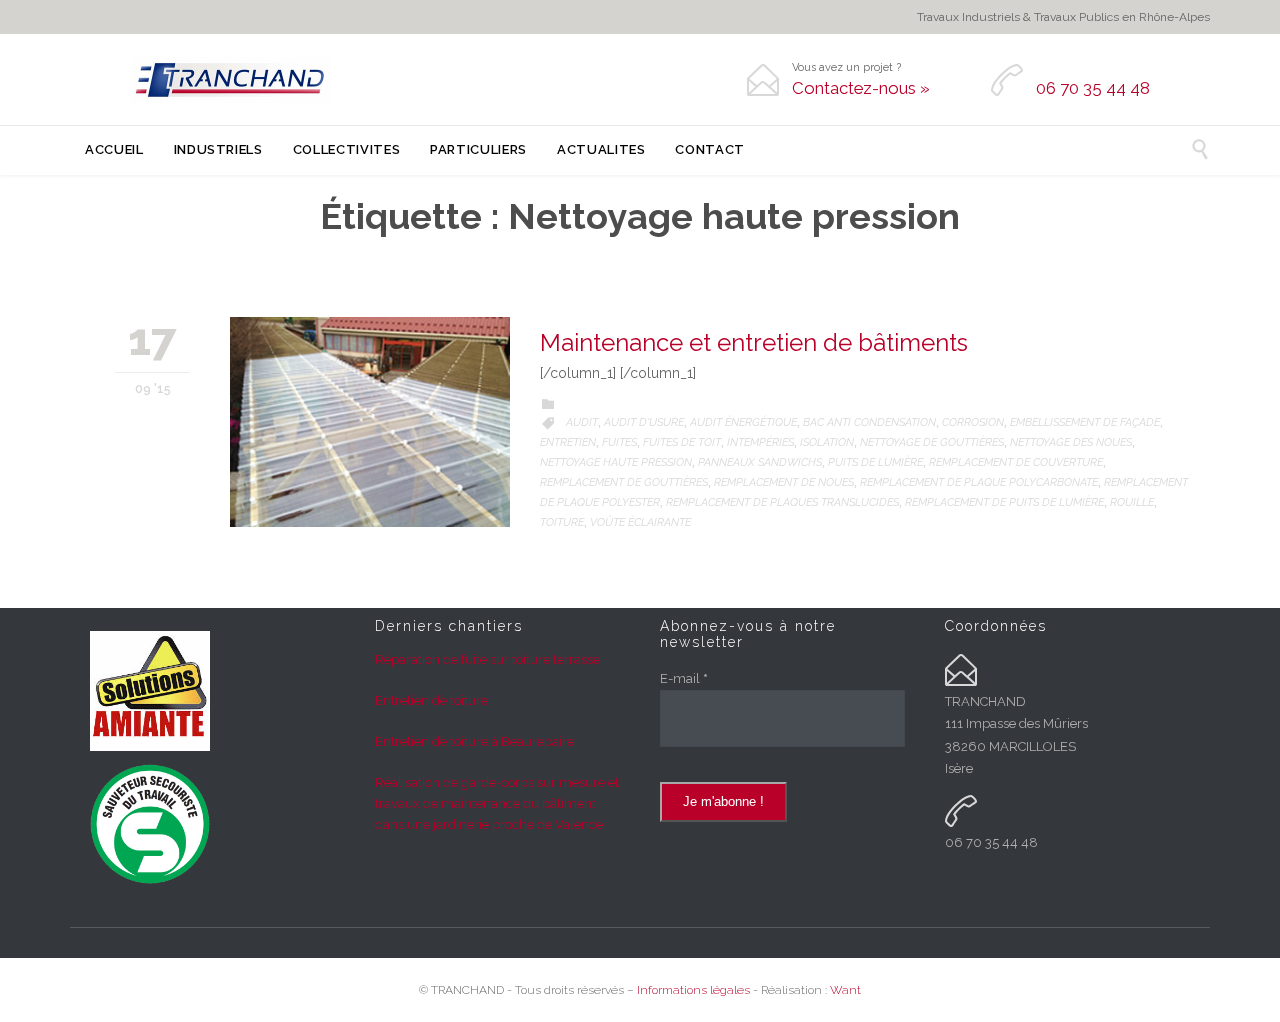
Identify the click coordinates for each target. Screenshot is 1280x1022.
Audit (582, 422)
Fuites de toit (682, 442)
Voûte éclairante (640, 522)
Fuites (619, 442)
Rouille (1132, 502)
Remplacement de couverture (1016, 462)
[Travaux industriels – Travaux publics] (230, 80)
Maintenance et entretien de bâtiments (754, 342)
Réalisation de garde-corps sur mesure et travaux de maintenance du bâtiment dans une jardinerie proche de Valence (497, 803)
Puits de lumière (875, 462)
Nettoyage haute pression (616, 462)
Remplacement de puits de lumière (1004, 502)
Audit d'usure (644, 422)
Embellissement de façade (1085, 422)
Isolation (827, 442)
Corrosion (973, 422)
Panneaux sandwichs (760, 462)
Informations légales (693, 990)
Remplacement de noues (784, 482)
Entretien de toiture (431, 700)
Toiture (562, 522)
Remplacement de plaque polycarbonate (979, 482)
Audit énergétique (743, 422)
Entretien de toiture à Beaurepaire (474, 741)
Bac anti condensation (869, 422)
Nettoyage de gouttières (932, 442)
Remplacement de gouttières (624, 482)
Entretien (568, 442)
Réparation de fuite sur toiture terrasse (487, 659)
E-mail (684, 678)
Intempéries (760, 442)
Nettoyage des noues (1071, 442)
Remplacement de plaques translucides (782, 502)
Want (845, 990)
